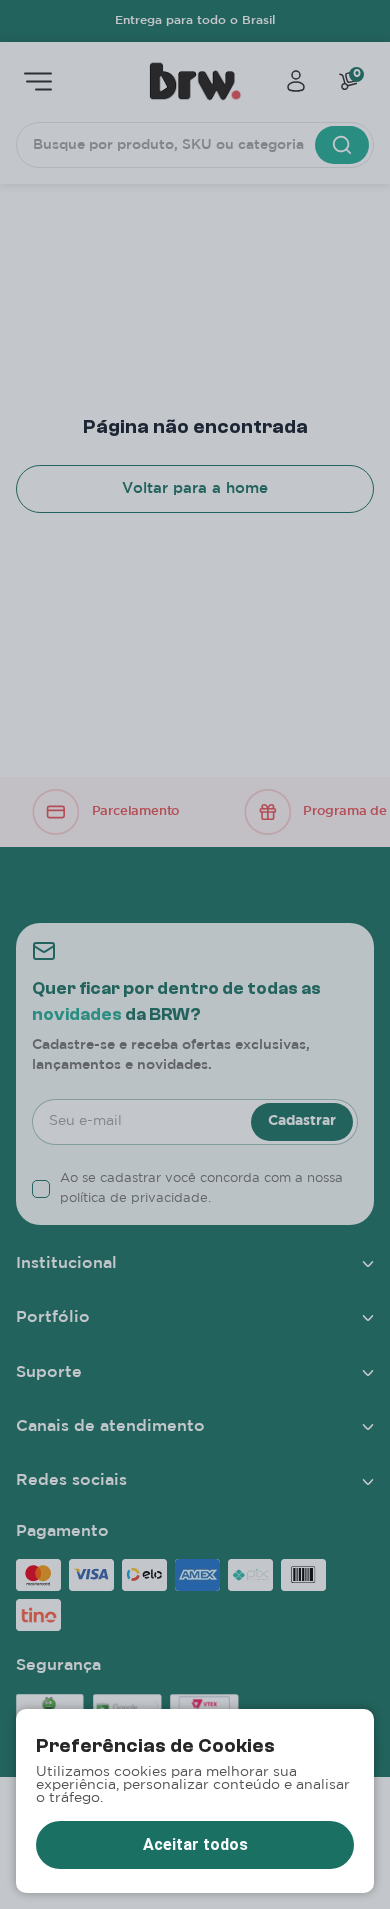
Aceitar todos (195, 1844)
